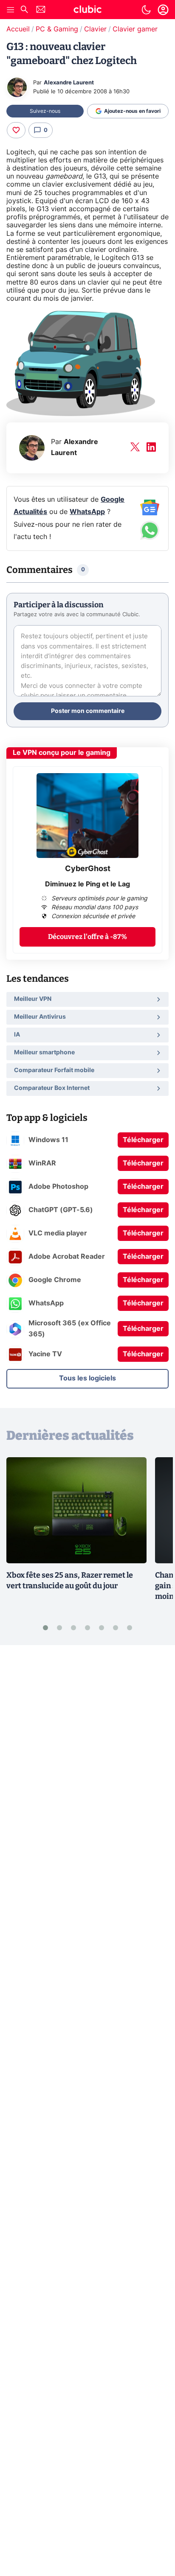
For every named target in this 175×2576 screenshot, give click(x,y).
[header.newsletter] (41, 10)
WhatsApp (87, 512)
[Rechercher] (24, 10)
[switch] (146, 10)
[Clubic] (87, 11)
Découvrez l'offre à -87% (87, 937)
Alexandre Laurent (69, 83)
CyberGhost (88, 869)
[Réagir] (16, 130)
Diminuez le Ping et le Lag (87, 884)
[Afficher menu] (11, 10)
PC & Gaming (57, 29)
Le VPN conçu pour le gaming (62, 753)
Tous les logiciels (87, 1378)
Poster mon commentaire (88, 711)
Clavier (95, 29)
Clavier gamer (135, 29)
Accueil (18, 29)
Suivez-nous (45, 111)
